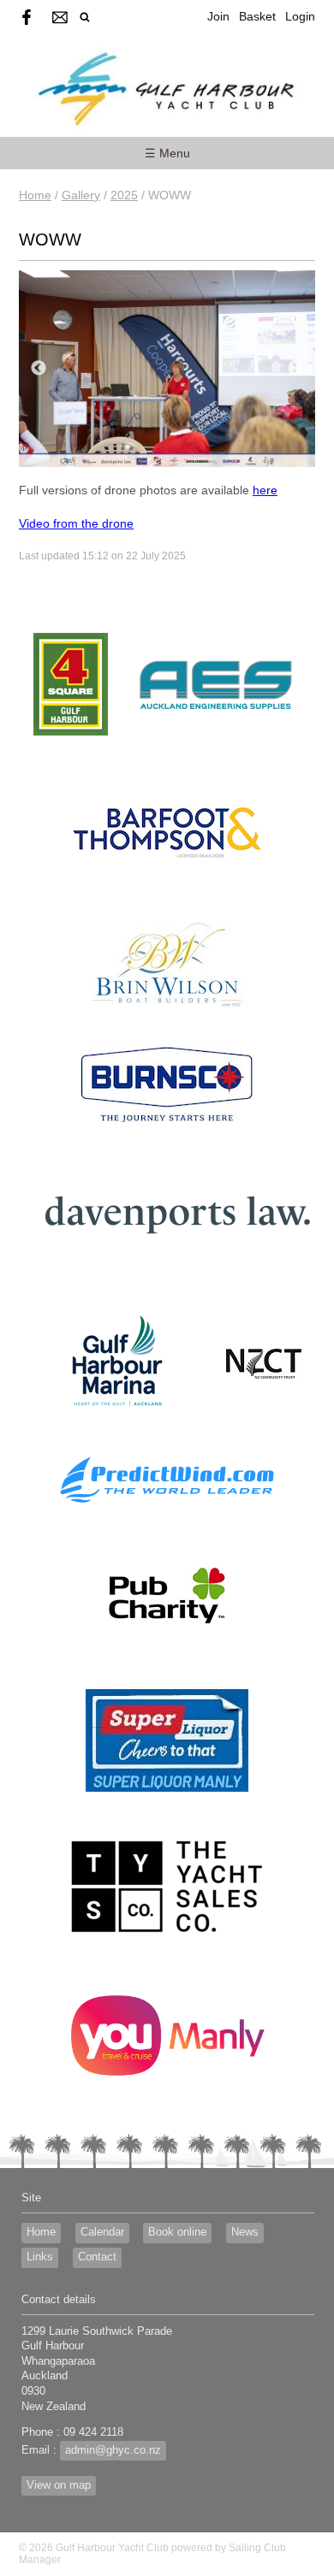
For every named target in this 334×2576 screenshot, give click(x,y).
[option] (167, 369)
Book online (177, 2232)
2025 (124, 195)
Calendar (102, 2232)
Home (35, 195)
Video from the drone (76, 523)
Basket (257, 16)
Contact (97, 2257)
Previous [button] (39, 369)
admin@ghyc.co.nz (113, 2450)
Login (300, 16)
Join (218, 16)
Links (40, 2257)
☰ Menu (167, 153)
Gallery (81, 195)
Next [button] (295, 369)
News (245, 2232)
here (265, 490)
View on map (59, 2485)
